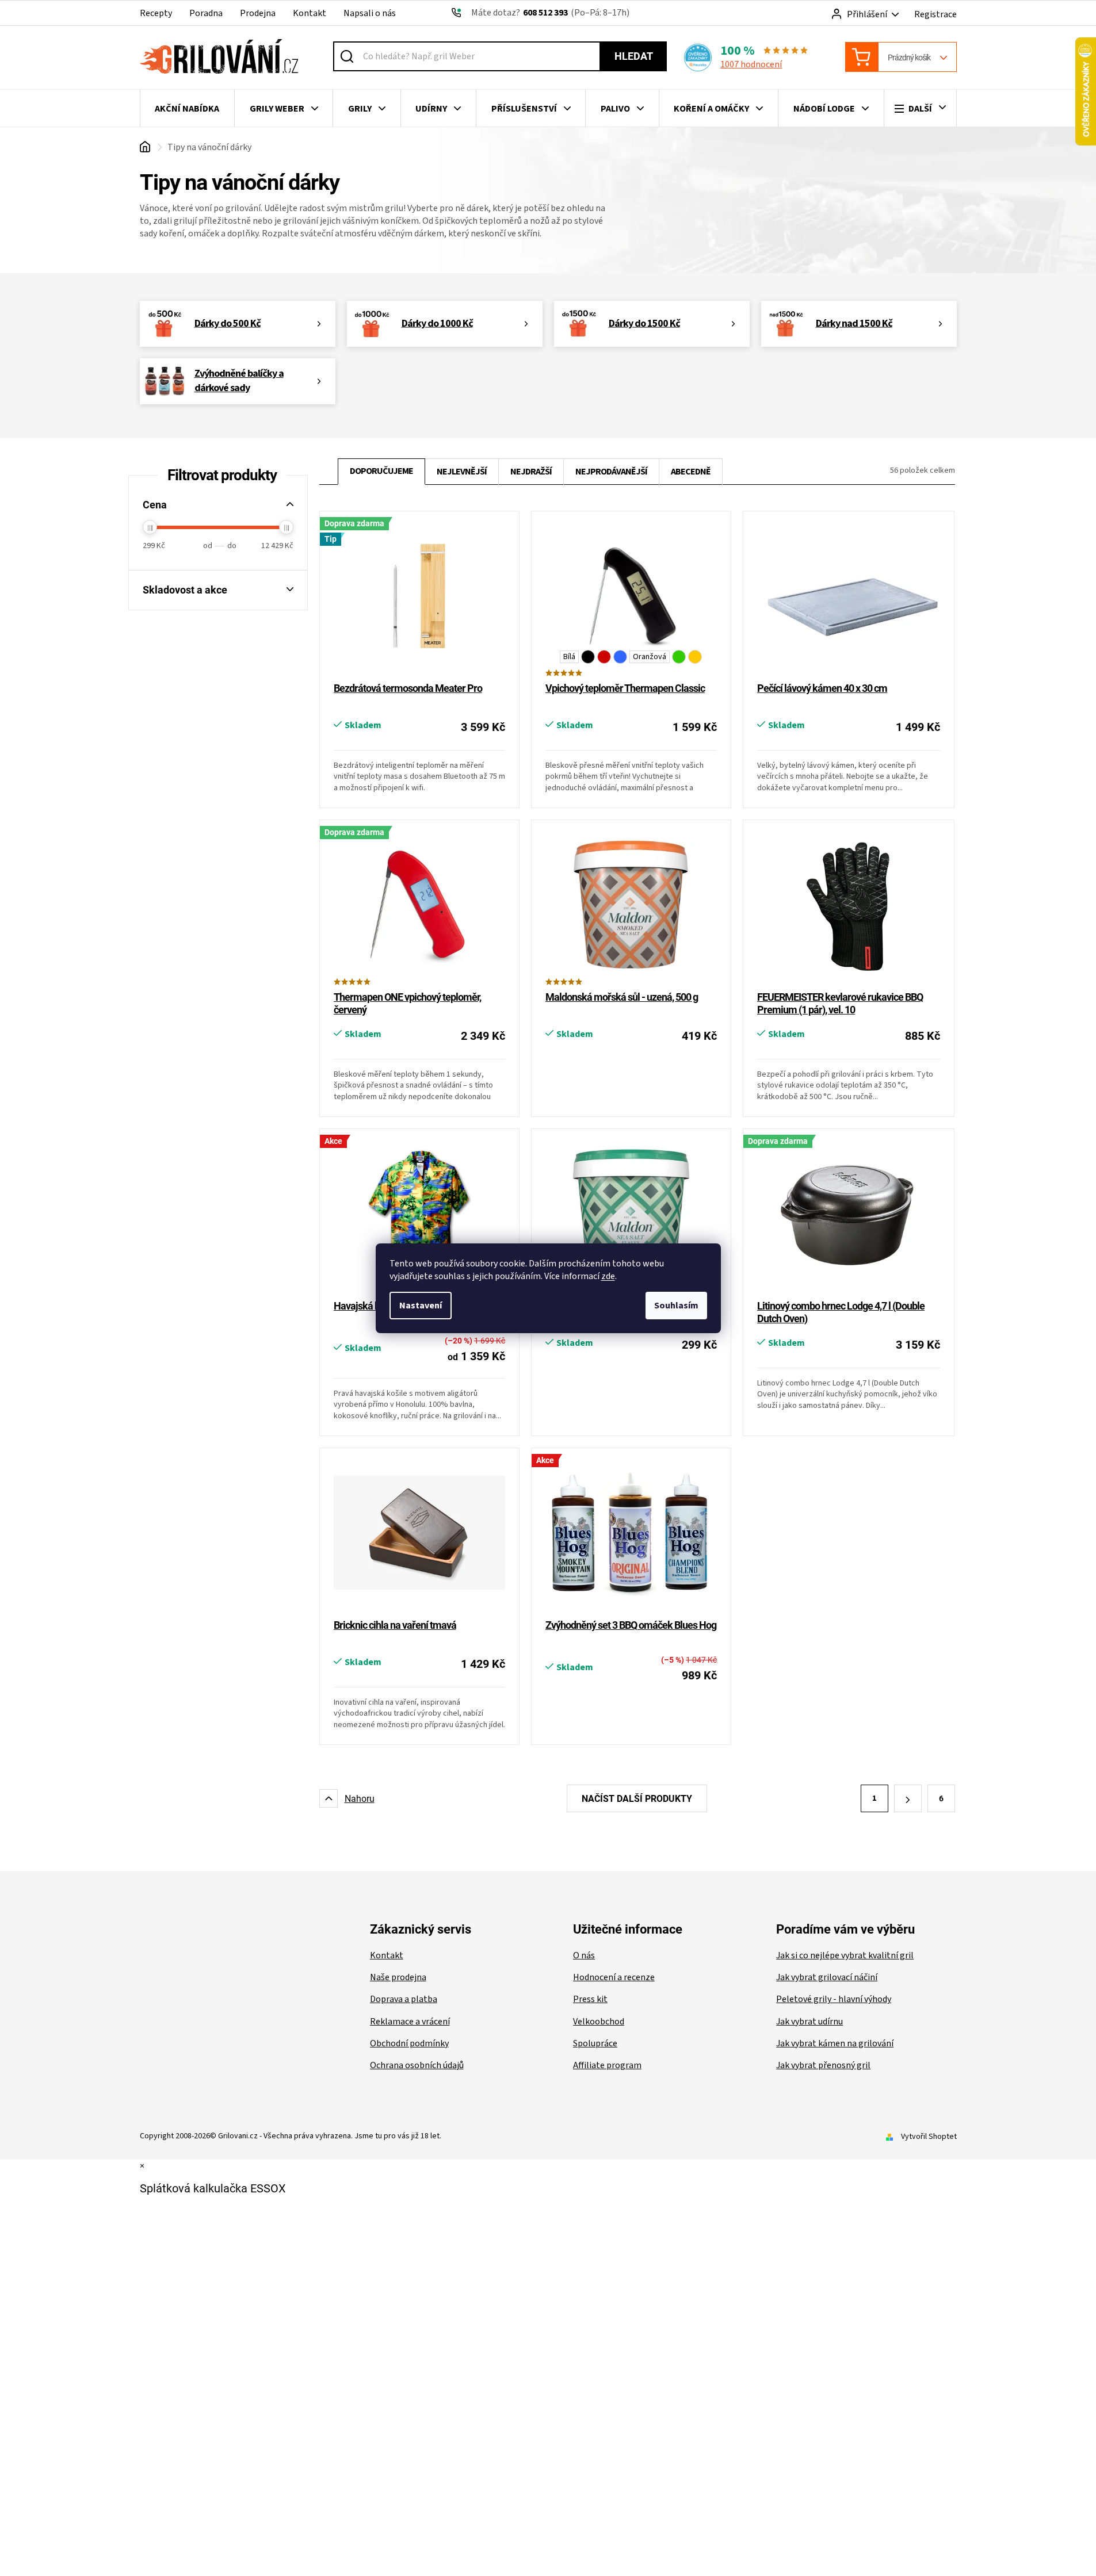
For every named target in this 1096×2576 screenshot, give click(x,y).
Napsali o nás (370, 13)
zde (608, 1276)
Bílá (569, 657)
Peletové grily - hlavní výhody (834, 1999)
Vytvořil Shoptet (929, 2137)
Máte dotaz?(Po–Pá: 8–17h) (550, 13)
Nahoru (360, 1799)
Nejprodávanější (611, 472)
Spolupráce (595, 2043)
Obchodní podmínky (409, 2043)
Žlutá (695, 657)
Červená (604, 657)
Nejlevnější (462, 472)
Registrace (935, 14)
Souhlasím (676, 1306)
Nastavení (421, 1306)
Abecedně (691, 472)
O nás (584, 1955)
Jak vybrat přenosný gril (823, 2065)
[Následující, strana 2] (908, 1798)
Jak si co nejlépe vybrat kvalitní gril (845, 1955)
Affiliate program (607, 2065)
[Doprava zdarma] (419, 906)
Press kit (590, 1999)
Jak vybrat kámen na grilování (835, 2043)
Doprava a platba (404, 1999)
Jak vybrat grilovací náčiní (827, 1977)
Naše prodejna (398, 1977)
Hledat (634, 56)
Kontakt (310, 13)
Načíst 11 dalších (637, 1798)
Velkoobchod (599, 2022)
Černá (588, 657)
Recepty (156, 13)
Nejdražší (531, 472)
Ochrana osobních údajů (417, 2065)
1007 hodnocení (751, 64)
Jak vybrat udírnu (809, 2022)
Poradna (206, 13)
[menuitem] (187, 109)
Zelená (679, 657)
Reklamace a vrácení (410, 2022)
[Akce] (631, 1534)
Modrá (620, 657)
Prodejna (258, 13)
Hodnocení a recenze (614, 1977)
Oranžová (650, 657)
